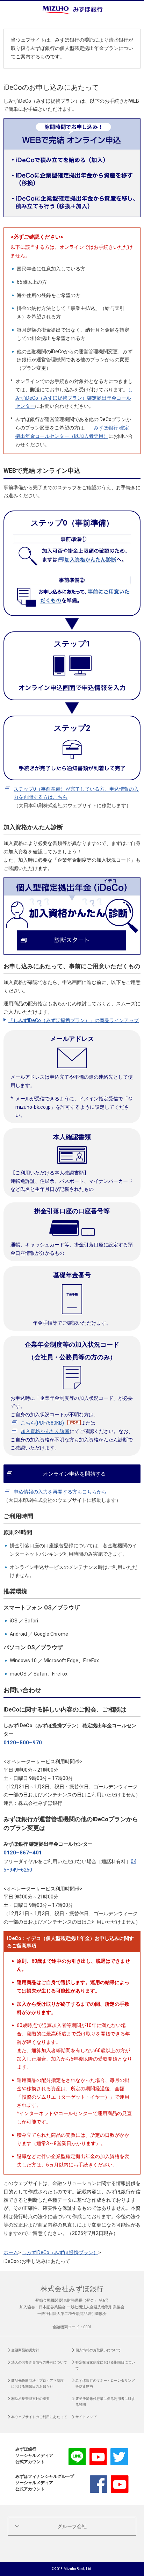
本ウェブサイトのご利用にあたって (39, 2417)
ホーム (11, 2252)
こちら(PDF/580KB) (42, 1423)
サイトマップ (86, 2417)
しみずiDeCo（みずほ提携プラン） (60, 2252)
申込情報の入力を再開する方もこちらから (60, 1492)
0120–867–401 (23, 1853)
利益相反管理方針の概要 (30, 2399)
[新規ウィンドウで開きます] (72, 881)
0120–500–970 (23, 1743)
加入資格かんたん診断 (45, 1431)
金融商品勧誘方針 (25, 2350)
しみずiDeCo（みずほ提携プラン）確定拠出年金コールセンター (74, 398)
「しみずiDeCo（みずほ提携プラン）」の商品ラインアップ (74, 1020)
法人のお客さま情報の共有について (39, 2362)
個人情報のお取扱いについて (98, 2350)
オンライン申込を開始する (74, 1474)
